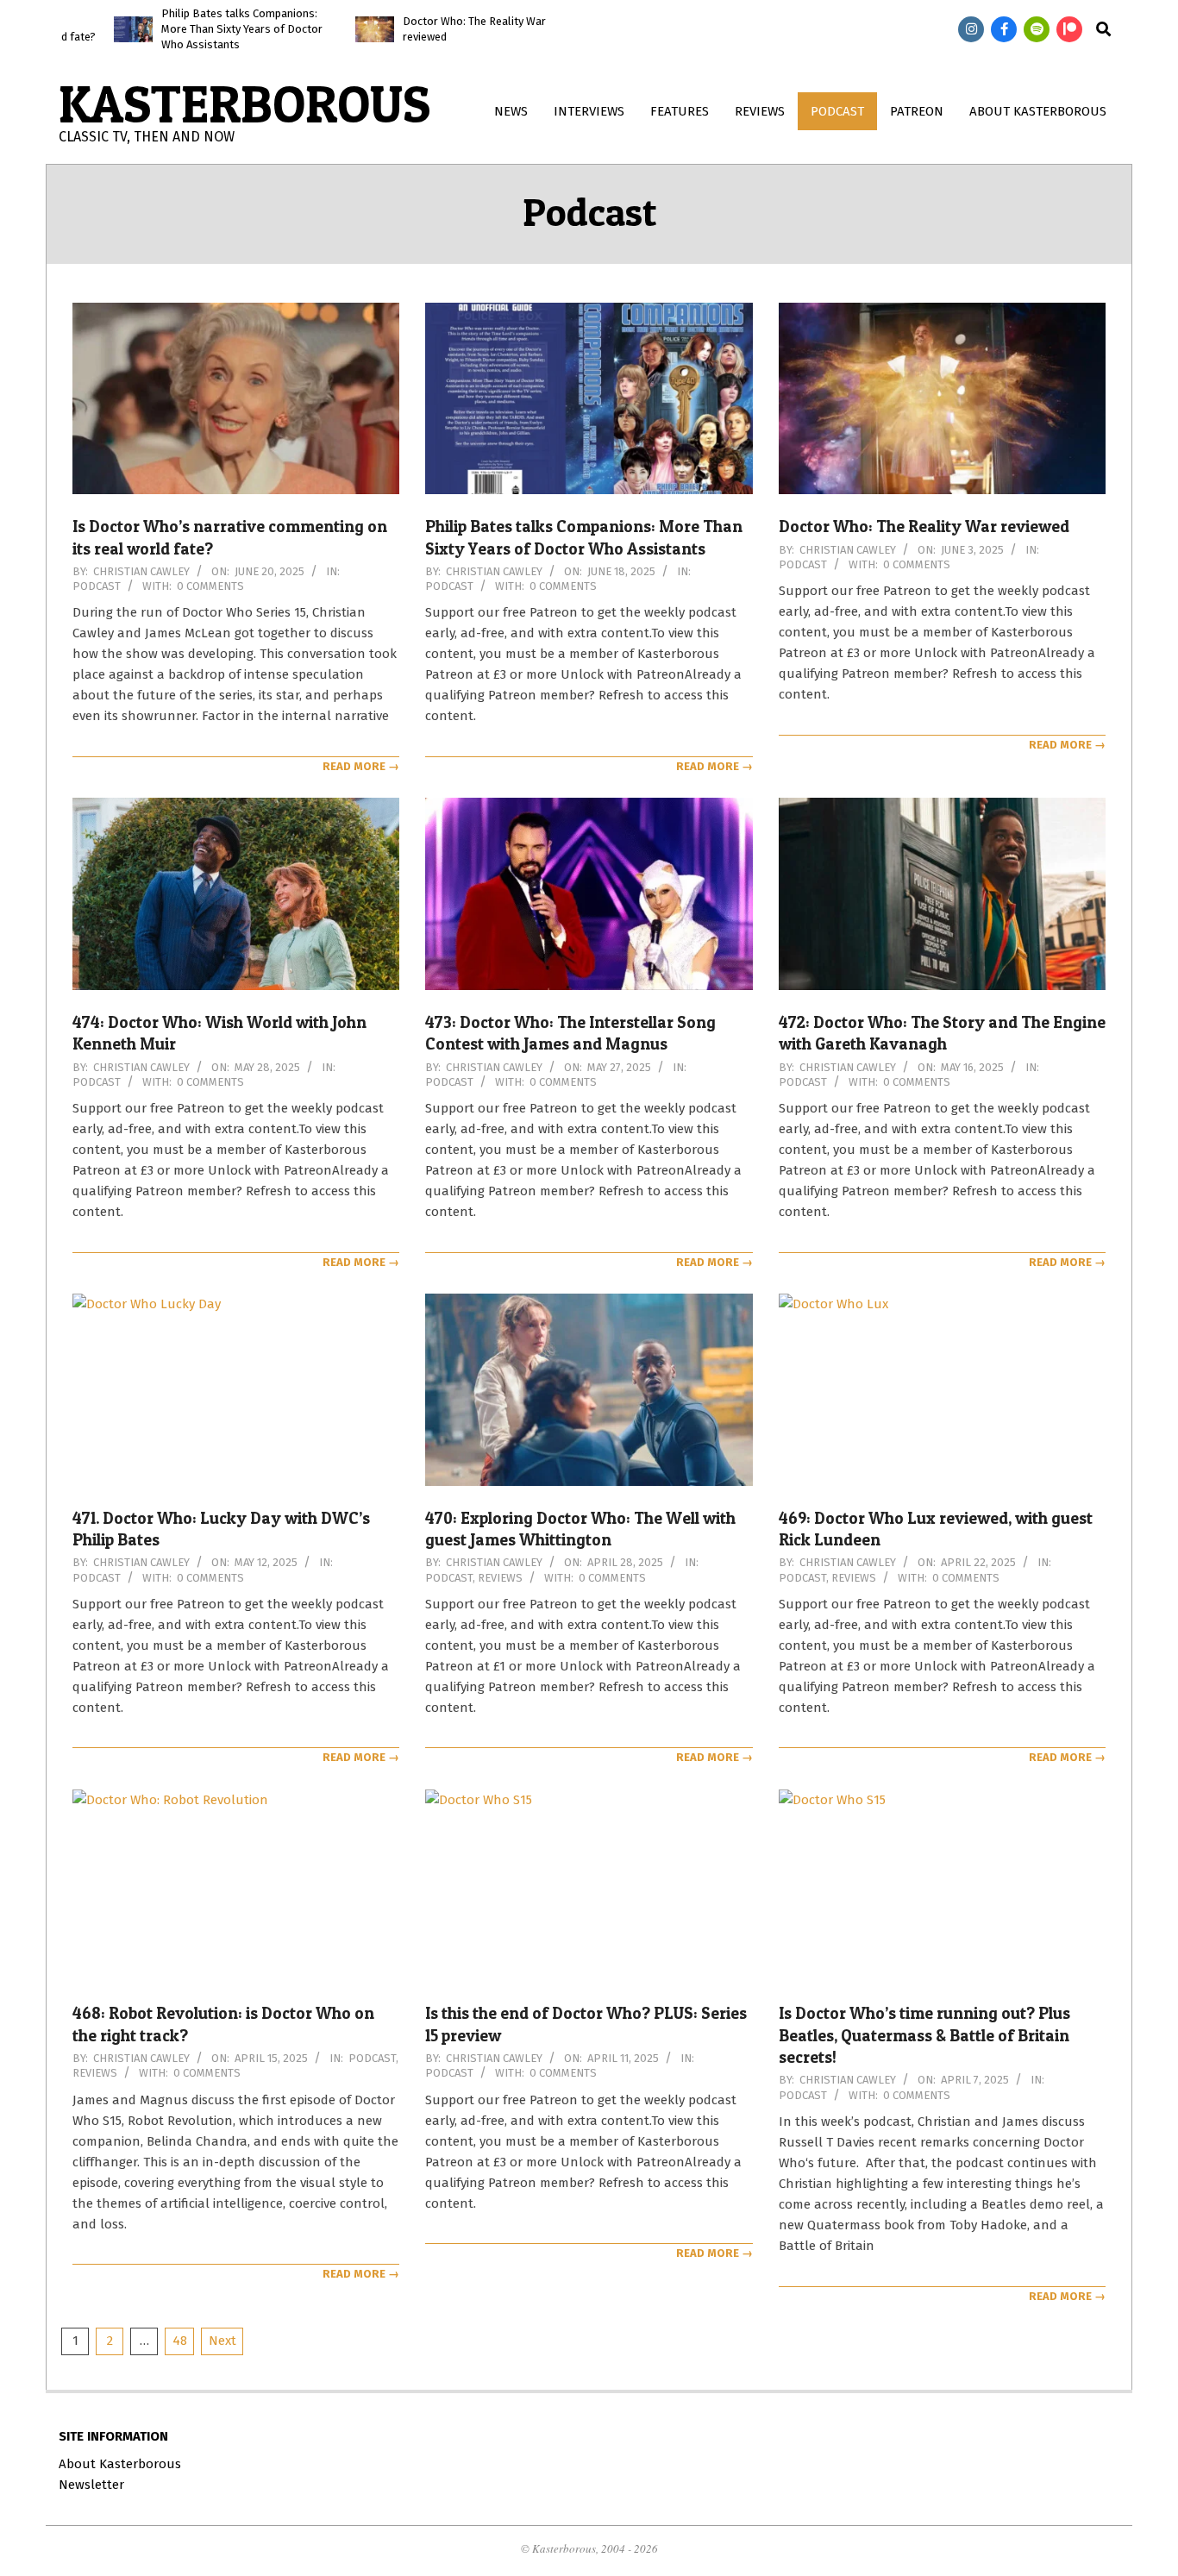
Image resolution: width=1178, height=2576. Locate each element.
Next (222, 2341)
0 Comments (210, 586)
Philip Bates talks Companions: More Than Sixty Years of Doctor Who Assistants (187, 29)
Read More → (361, 766)
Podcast (97, 586)
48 (180, 2341)
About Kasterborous (120, 2464)
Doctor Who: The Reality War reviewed (924, 526)
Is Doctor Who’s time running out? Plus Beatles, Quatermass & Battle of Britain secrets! (924, 2035)
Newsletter (91, 2485)
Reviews (500, 1578)
